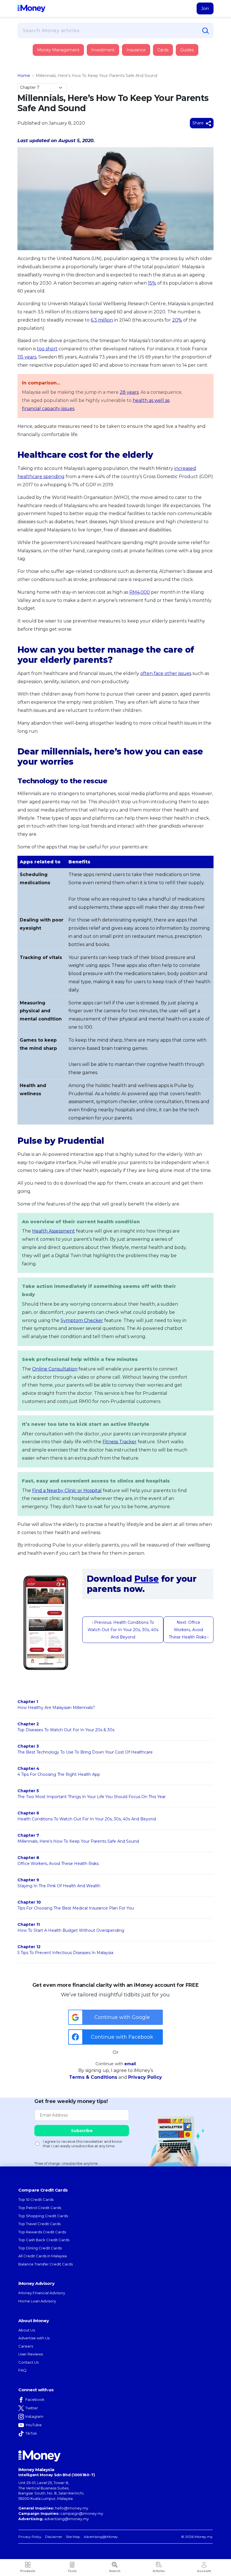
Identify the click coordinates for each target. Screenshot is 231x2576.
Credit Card (45, 56)
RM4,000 (140, 592)
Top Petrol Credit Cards (40, 2208)
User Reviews (31, 2354)
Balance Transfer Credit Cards (45, 2264)
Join (205, 8)
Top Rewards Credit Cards (42, 2232)
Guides (187, 50)
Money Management (58, 50)
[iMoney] (31, 8)
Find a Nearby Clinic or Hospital (67, 1491)
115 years (27, 357)
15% (152, 283)
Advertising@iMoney (101, 2537)
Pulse (147, 1579)
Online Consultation (55, 1369)
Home (24, 76)
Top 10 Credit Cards (36, 2199)
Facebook (35, 2399)
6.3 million (102, 320)
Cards (163, 50)
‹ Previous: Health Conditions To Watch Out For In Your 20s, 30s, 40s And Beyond (123, 1630)
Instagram (34, 2416)
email (130, 2064)
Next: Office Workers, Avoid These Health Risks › (189, 1630)
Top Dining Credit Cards (40, 2248)
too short (47, 349)
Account (204, 2571)
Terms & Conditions (93, 2077)
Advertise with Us (34, 2338)
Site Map (73, 2537)
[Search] (206, 31)
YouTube (34, 2425)
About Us (27, 2330)
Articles (159, 2571)
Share (199, 123)
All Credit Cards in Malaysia (43, 2256)
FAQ (22, 2370)
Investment (103, 50)
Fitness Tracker (120, 1442)
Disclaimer (54, 2537)
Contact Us (28, 2362)
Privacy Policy (145, 2077)
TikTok (31, 2433)
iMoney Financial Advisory (42, 2293)
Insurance (44, 71)
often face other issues (166, 673)
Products (28, 2571)
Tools (72, 2571)
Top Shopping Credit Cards (43, 2216)
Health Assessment (54, 1231)
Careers (26, 2346)
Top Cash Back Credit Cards (44, 2240)
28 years (129, 392)
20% (177, 320)
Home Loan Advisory (37, 2301)
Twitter (32, 2408)
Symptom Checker (82, 1320)
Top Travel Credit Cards (39, 2224)
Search (115, 2571)
